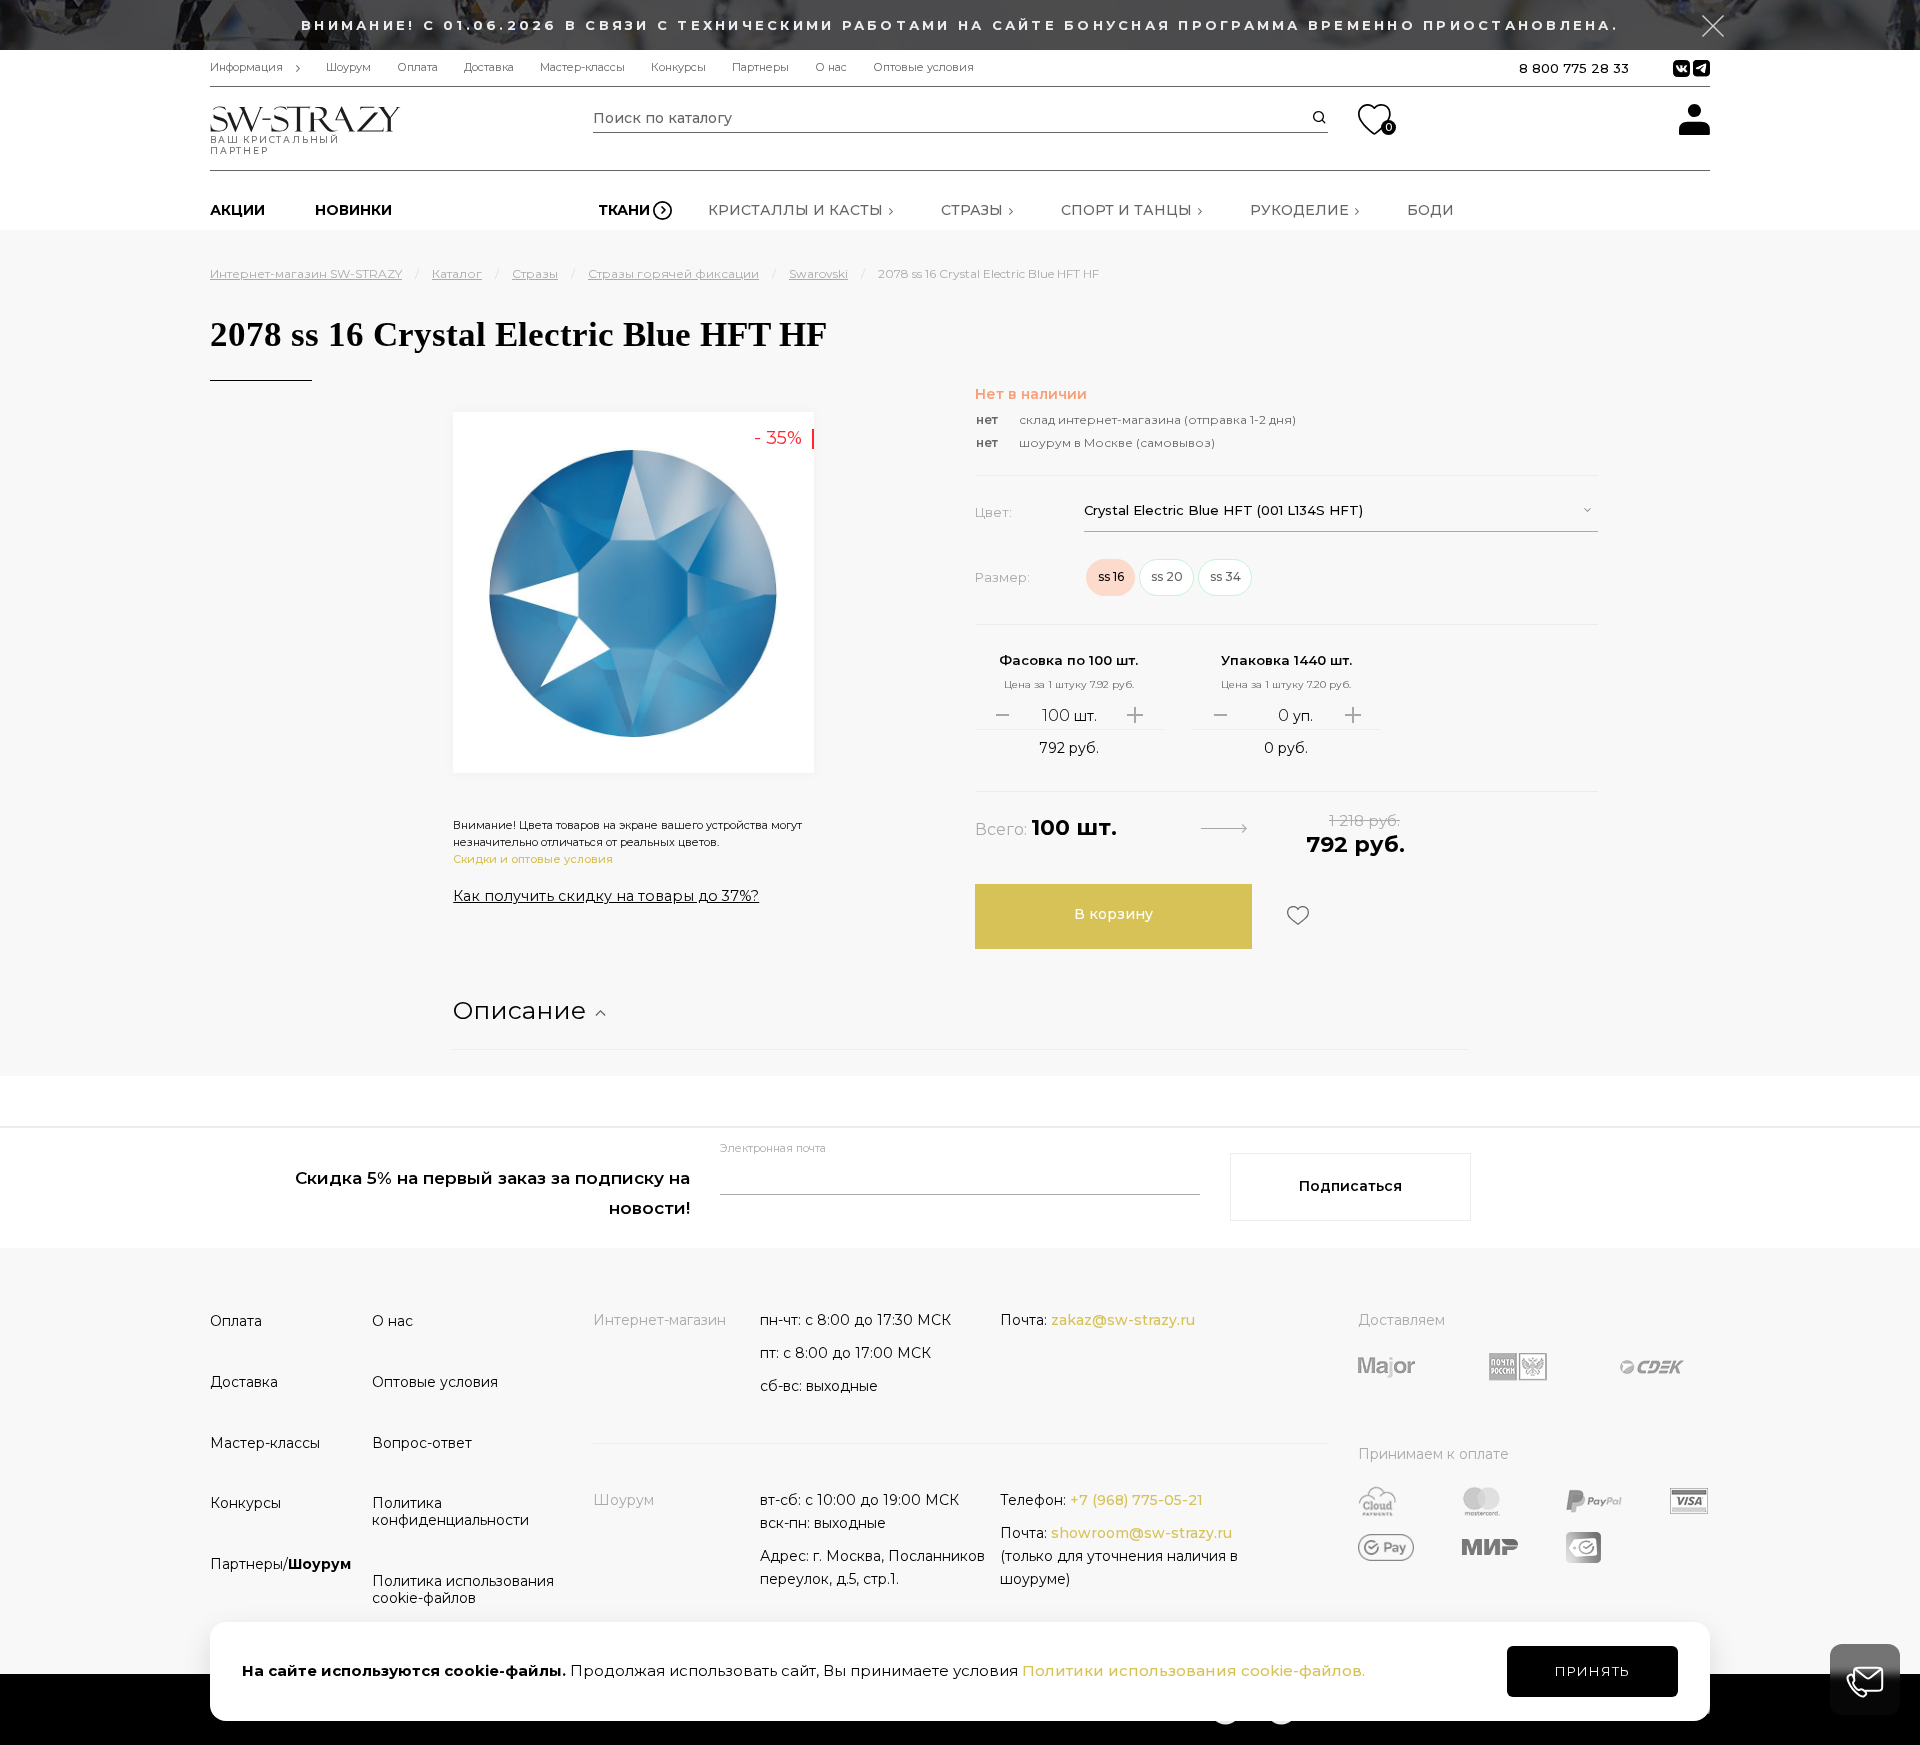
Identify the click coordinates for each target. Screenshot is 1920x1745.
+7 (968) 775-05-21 (1136, 1500)
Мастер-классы (582, 67)
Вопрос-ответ (422, 1443)
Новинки (353, 210)
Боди (1430, 210)
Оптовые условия (923, 67)
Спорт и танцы (1126, 210)
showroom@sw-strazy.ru (1141, 1533)
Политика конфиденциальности (446, 1511)
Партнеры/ (280, 1564)
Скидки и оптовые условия (533, 859)
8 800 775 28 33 (1574, 68)
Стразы (972, 210)
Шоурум (348, 67)
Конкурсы (678, 67)
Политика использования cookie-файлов (446, 1589)
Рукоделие (1299, 210)
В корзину (1113, 914)
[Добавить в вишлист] (1295, 915)
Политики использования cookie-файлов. (1193, 1670)
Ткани (624, 210)
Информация (246, 67)
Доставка (489, 67)
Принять (1592, 1671)
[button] (1341, 510)
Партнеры (760, 67)
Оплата (417, 67)
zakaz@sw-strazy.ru (1123, 1320)
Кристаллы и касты (795, 210)
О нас (831, 67)
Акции (237, 210)
